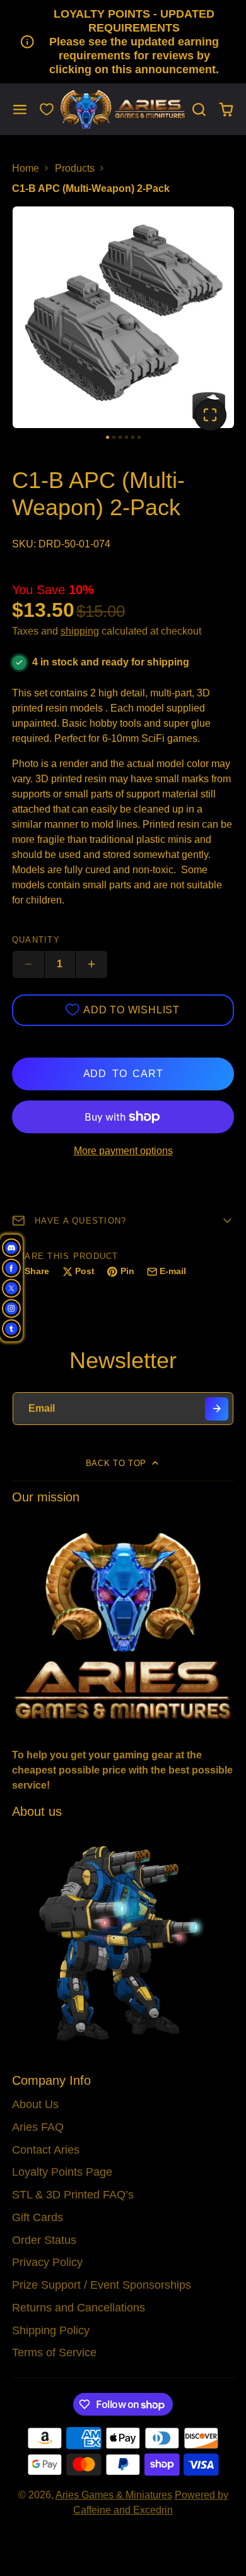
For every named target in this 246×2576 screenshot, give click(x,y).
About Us (35, 2104)
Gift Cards (38, 2217)
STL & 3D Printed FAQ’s (73, 2195)
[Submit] (217, 1409)
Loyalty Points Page (62, 2172)
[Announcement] (123, 42)
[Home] (123, 110)
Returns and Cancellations (79, 2308)
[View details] (123, 1625)
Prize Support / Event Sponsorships (102, 2285)
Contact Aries (46, 2150)
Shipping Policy (51, 2330)
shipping (80, 631)
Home (26, 168)
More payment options (123, 1151)
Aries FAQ (38, 2127)
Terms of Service (54, 2352)
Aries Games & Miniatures (114, 2495)
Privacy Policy (47, 2262)
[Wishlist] (47, 109)
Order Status (44, 2240)
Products (75, 168)
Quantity (36, 940)
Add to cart (123, 1074)
